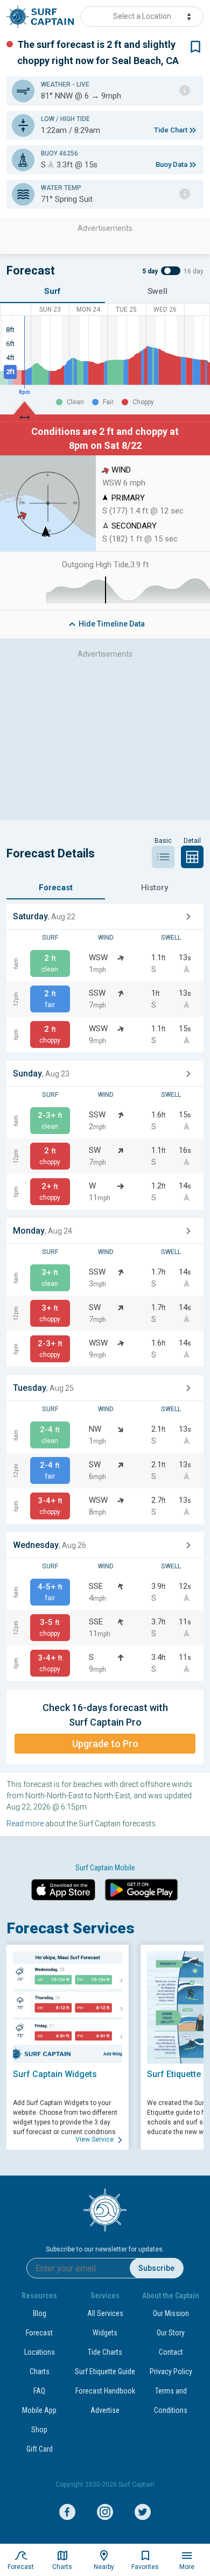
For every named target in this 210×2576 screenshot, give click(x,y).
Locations (40, 2352)
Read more (25, 1824)
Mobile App (39, 2410)
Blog (40, 2313)
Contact (171, 2352)
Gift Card (40, 2449)
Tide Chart (171, 130)
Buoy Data (171, 164)
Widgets (105, 2333)
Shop (39, 2430)
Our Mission (171, 2313)
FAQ (39, 2391)
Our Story (171, 2333)
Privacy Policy (171, 2371)
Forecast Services (71, 1928)
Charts (40, 2371)
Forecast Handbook (105, 2391)
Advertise (105, 2410)
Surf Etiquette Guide (105, 2371)
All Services (105, 2313)
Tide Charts (105, 2352)
